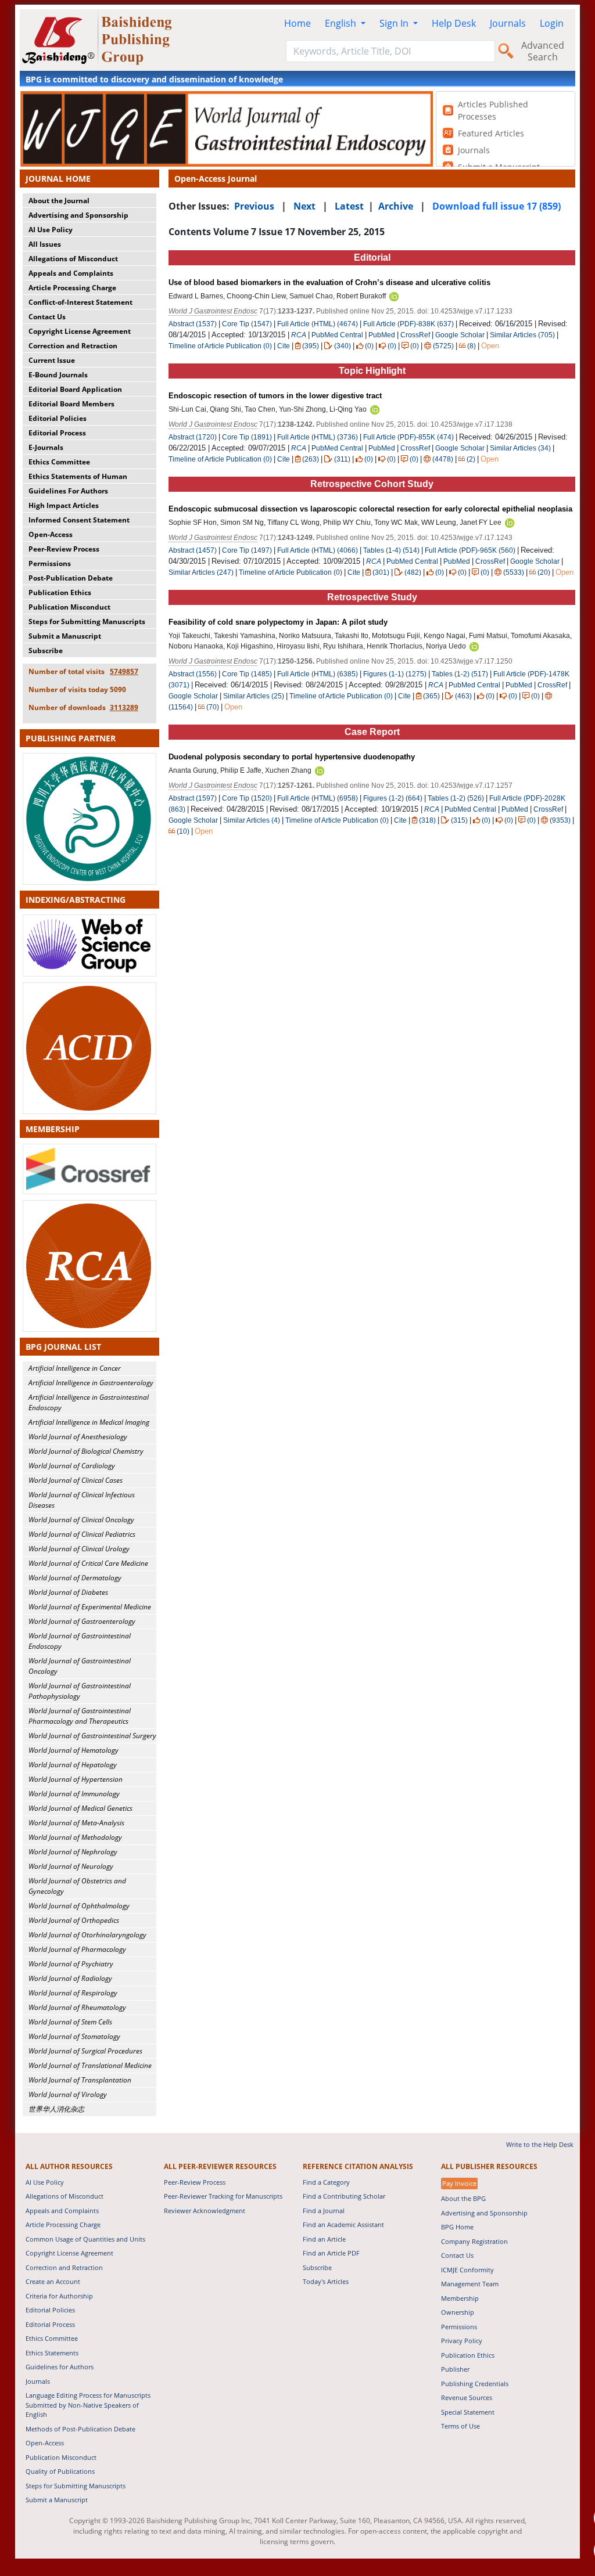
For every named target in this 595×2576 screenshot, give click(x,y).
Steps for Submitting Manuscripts (87, 622)
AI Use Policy (51, 230)
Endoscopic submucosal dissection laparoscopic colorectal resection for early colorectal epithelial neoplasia (370, 509)
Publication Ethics (60, 592)
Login (552, 23)
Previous (254, 206)
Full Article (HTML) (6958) (318, 798)
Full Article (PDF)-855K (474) (408, 437)
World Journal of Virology (68, 2094)
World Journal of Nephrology (73, 1852)
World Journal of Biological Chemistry (86, 1451)
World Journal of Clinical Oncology (81, 1520)
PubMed (382, 335)
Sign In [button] (395, 23)
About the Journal (59, 201)
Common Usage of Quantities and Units (85, 2239)
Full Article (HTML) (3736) (318, 437)
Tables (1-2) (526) (456, 798)
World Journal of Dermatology (75, 1578)
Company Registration (474, 2241)
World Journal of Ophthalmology (79, 1906)
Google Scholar (460, 335)
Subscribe (46, 651)
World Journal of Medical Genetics (80, 1808)
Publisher (455, 2369)
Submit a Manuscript (65, 636)
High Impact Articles (64, 505)
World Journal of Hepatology (73, 1765)
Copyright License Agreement (80, 331)
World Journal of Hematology (74, 1750)
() (311, 346)
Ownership (458, 2312)
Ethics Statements (52, 2353)
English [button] (342, 23)
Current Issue (52, 360)
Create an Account (53, 2281)
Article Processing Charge (72, 288)
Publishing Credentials (475, 2384)
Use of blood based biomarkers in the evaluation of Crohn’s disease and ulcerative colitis (329, 282)
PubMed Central (337, 335)
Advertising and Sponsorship (78, 215)
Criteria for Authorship (59, 2296)
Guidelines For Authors (68, 491)
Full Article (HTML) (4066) (318, 550)
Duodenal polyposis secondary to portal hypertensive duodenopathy (292, 757)
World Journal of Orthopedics (74, 1920)
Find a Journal (324, 2211)
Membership (460, 2298)
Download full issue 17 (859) (497, 206)
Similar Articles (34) (521, 448)
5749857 (124, 671)
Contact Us (47, 317)
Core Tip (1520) (247, 798)
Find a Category (326, 2182)
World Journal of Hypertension (76, 1779)
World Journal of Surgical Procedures (85, 2051)
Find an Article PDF (331, 2253)
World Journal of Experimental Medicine (90, 1607)
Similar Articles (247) (202, 572)
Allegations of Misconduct (73, 259)
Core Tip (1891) (247, 437)
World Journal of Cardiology (72, 1466)
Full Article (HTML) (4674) (318, 324)
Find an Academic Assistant (343, 2224)
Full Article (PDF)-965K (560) (470, 550)
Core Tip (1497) (247, 550)
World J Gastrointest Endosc (213, 311)
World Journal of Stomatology (74, 2036)
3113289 (124, 707)
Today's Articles (326, 2281)
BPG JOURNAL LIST (63, 1347)
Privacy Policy (462, 2341)
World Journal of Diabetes (68, 1592)
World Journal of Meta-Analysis (76, 1823)
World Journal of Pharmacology (77, 1949)
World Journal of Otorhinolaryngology (87, 1935)
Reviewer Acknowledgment (205, 2211)
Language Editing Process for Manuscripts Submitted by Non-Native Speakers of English (88, 2405)
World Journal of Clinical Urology (79, 1549)
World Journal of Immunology (74, 1794)
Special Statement (468, 2412)
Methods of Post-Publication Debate (80, 2429)
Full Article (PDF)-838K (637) (408, 324)
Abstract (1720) (193, 437)
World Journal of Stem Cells (70, 2022)
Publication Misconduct (69, 607)
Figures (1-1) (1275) (395, 674)
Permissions (50, 563)
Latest (349, 206)
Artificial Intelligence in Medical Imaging (89, 1422)
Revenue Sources (467, 2397)
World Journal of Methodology (75, 1837)
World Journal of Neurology (71, 1866)
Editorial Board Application (75, 389)
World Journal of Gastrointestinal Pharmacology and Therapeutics (80, 1716)
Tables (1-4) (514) (391, 550)
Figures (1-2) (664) (393, 798)
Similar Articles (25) (255, 696)
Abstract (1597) (193, 798)
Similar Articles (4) (252, 820)
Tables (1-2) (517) (460, 674)
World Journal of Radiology (70, 1978)
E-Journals (46, 447)
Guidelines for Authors (60, 2367)
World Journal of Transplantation (80, 2080)
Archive (396, 206)
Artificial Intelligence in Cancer (75, 1368)
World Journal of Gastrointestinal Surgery (92, 1736)
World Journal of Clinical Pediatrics (82, 1534)
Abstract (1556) (193, 674)
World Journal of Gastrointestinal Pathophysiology (80, 1691)
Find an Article (324, 2239)
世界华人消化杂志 (56, 2109)
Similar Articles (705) (523, 335)
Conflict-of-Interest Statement (80, 302)
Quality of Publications (60, 2471)
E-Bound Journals (58, 375)
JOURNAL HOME (58, 179)
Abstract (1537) (193, 324)
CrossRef (415, 335)
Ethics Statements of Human (78, 476)
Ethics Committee (59, 462)
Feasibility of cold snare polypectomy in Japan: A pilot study (278, 622)
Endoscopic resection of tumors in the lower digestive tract (275, 396)
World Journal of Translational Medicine (90, 2065)
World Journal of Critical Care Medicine (88, 1563)
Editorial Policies (58, 418)
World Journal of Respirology (73, 1993)
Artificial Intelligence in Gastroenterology (91, 1383)
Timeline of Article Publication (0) (220, 346)
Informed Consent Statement (79, 520)
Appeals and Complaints (71, 273)
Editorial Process (57, 433)
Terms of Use (460, 2426)
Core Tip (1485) (247, 674)
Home (297, 23)
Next (304, 206)
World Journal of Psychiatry (71, 1964)
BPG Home (457, 2227)
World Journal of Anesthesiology (78, 1437)
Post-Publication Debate (71, 578)
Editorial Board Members (71, 404)
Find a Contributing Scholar (344, 2196)
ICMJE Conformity (467, 2270)
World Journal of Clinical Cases (76, 1480)
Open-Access (51, 534)
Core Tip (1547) (247, 324)
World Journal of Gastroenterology (82, 1621)
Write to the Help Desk (540, 2144)
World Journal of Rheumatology (77, 2007)
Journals (508, 23)
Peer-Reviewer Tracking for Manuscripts (223, 2196)
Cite (284, 346)
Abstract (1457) (193, 550)
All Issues (45, 244)
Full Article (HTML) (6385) (318, 674)
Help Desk (454, 23)
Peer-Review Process (64, 549)
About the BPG (463, 2198)
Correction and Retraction (73, 346)
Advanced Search (543, 51)
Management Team (470, 2284)
